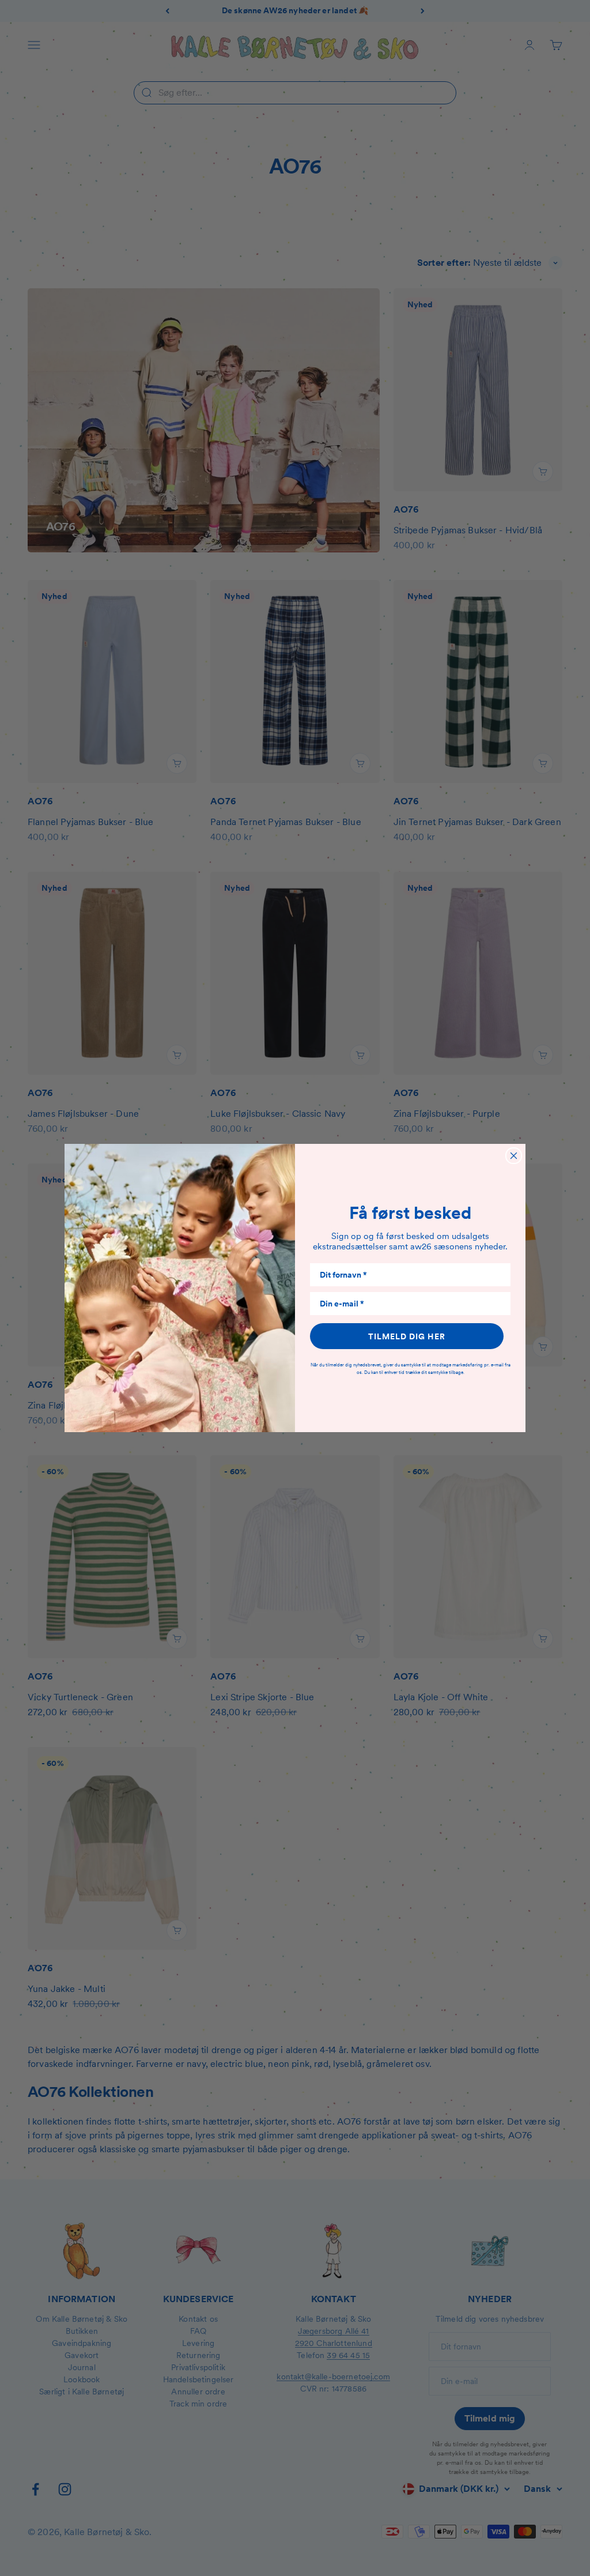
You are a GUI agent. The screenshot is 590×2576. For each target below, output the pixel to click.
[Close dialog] (514, 1156)
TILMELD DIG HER (407, 1336)
